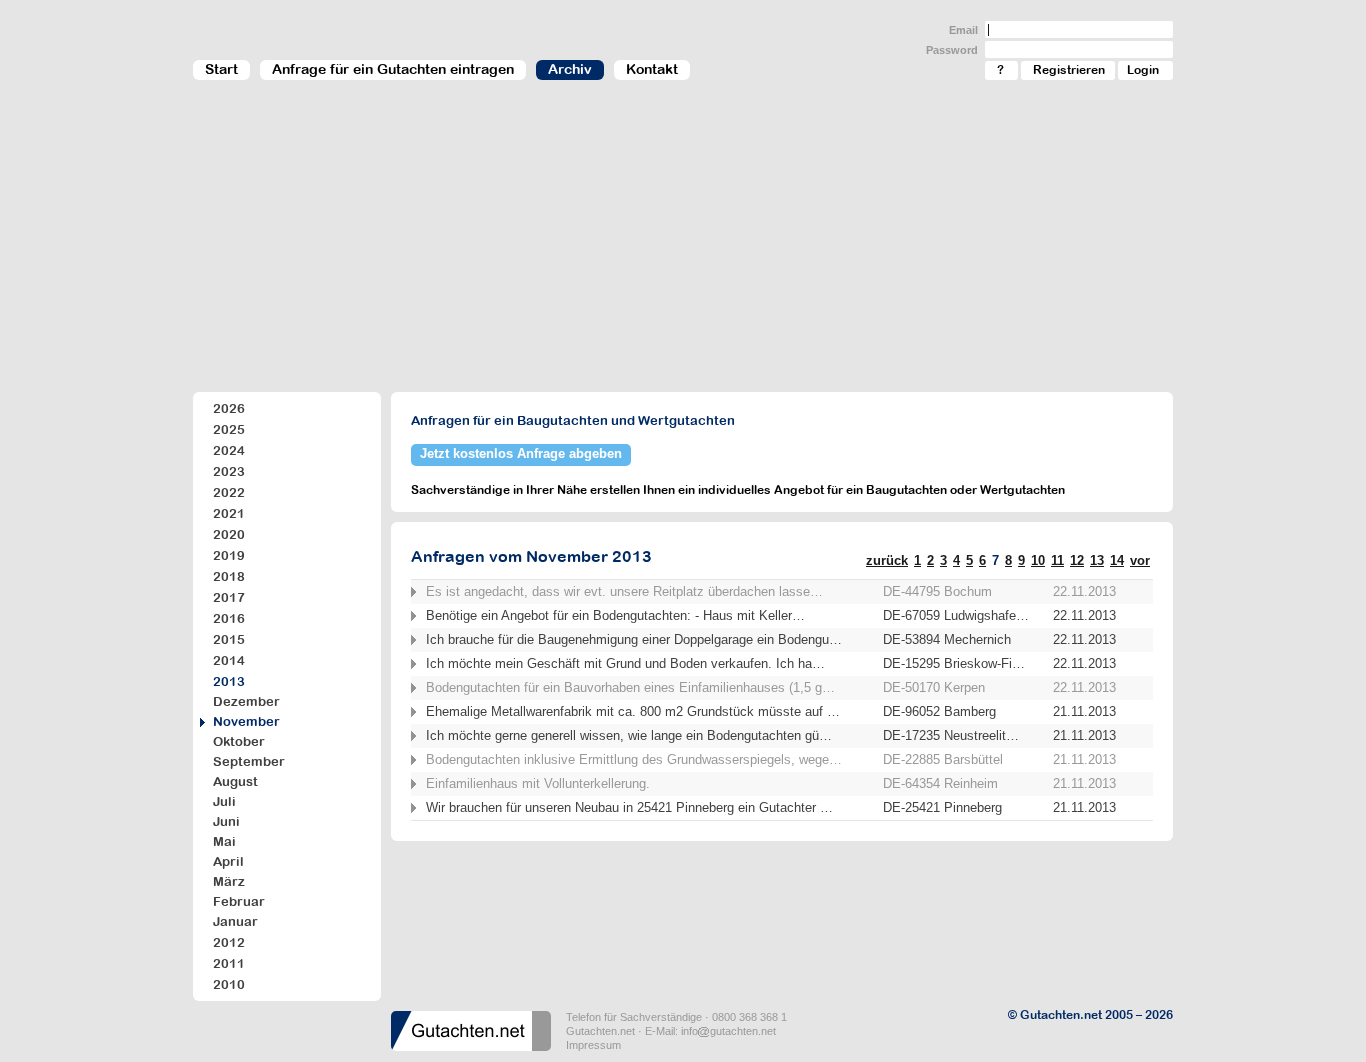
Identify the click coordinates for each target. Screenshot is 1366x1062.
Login (1143, 70)
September (249, 761)
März (229, 881)
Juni (226, 821)
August (235, 781)
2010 (229, 984)
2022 (229, 492)
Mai (224, 841)
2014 (229, 660)
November (246, 721)
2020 (229, 534)
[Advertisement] (683, 246)
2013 (229, 681)
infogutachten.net (728, 1031)
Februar (239, 901)
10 (1038, 560)
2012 (229, 942)
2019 (229, 555)
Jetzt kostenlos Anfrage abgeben (521, 453)
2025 (229, 429)
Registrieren (1069, 70)
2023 (229, 471)
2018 (229, 576)
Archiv (570, 69)
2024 (229, 450)
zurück (887, 560)
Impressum (593, 1045)
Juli (224, 801)
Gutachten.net (600, 1031)
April (228, 861)
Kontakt (652, 69)
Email (963, 30)
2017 (229, 597)
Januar (235, 921)
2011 (229, 963)
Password (952, 50)
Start (221, 69)
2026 (229, 408)
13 (1097, 560)
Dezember (246, 701)
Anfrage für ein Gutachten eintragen (393, 69)
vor (1140, 560)
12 (1077, 560)
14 (1117, 560)
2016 (229, 618)
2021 (229, 513)
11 (1057, 560)
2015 (229, 639)
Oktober (239, 741)
